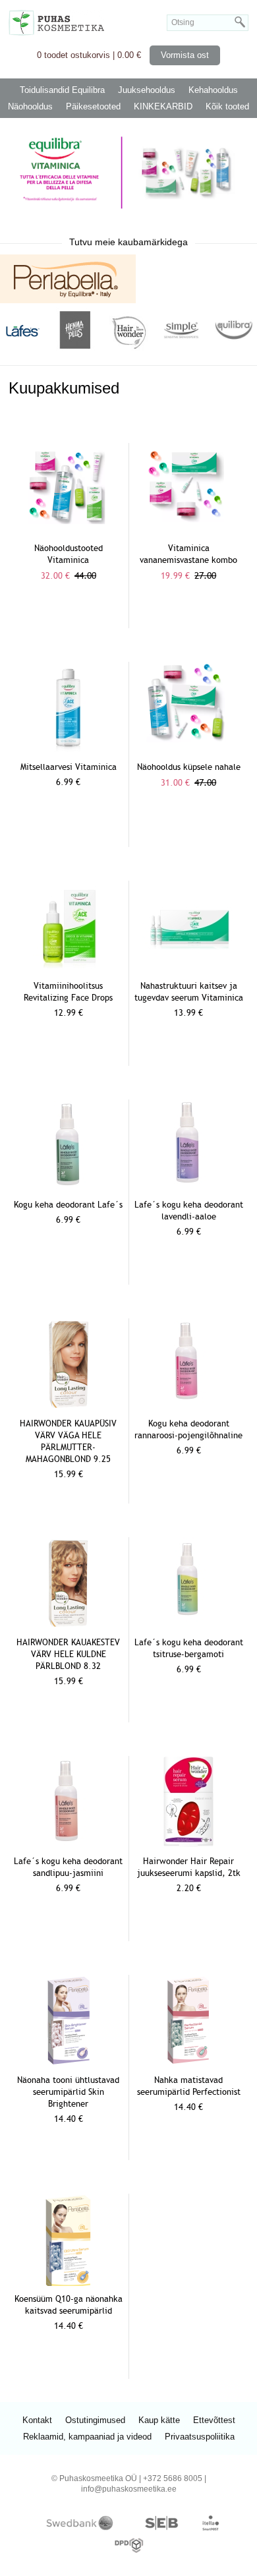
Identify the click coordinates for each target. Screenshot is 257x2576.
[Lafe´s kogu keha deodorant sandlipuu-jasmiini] (69, 1844)
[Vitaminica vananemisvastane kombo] (188, 526)
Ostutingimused (95, 2420)
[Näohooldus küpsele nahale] (188, 741)
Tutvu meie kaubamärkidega (128, 242)
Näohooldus (30, 106)
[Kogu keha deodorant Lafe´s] (69, 1187)
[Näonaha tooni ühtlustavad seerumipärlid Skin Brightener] (69, 2064)
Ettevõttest (214, 2420)
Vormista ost (185, 55)
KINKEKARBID (163, 106)
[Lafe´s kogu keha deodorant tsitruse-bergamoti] (188, 1623)
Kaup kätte (159, 2420)
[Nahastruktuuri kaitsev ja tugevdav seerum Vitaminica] (188, 970)
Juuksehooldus (147, 90)
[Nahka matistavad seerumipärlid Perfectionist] (189, 2064)
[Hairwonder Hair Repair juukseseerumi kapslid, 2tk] (189, 1845)
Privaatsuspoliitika (200, 2437)
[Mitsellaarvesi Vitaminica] (69, 751)
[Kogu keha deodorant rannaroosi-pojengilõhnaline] (188, 1404)
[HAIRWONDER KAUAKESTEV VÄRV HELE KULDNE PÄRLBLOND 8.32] (69, 1626)
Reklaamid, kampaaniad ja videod (87, 2437)
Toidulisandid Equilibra (62, 90)
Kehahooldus (213, 90)
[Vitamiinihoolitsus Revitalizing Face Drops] (69, 970)
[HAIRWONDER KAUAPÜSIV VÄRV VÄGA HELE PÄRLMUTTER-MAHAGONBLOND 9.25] (69, 1408)
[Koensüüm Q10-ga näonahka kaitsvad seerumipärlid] (69, 2283)
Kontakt (37, 2420)
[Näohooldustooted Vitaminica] (69, 524)
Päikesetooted (93, 106)
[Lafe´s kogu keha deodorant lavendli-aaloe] (188, 1187)
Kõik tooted (227, 106)
